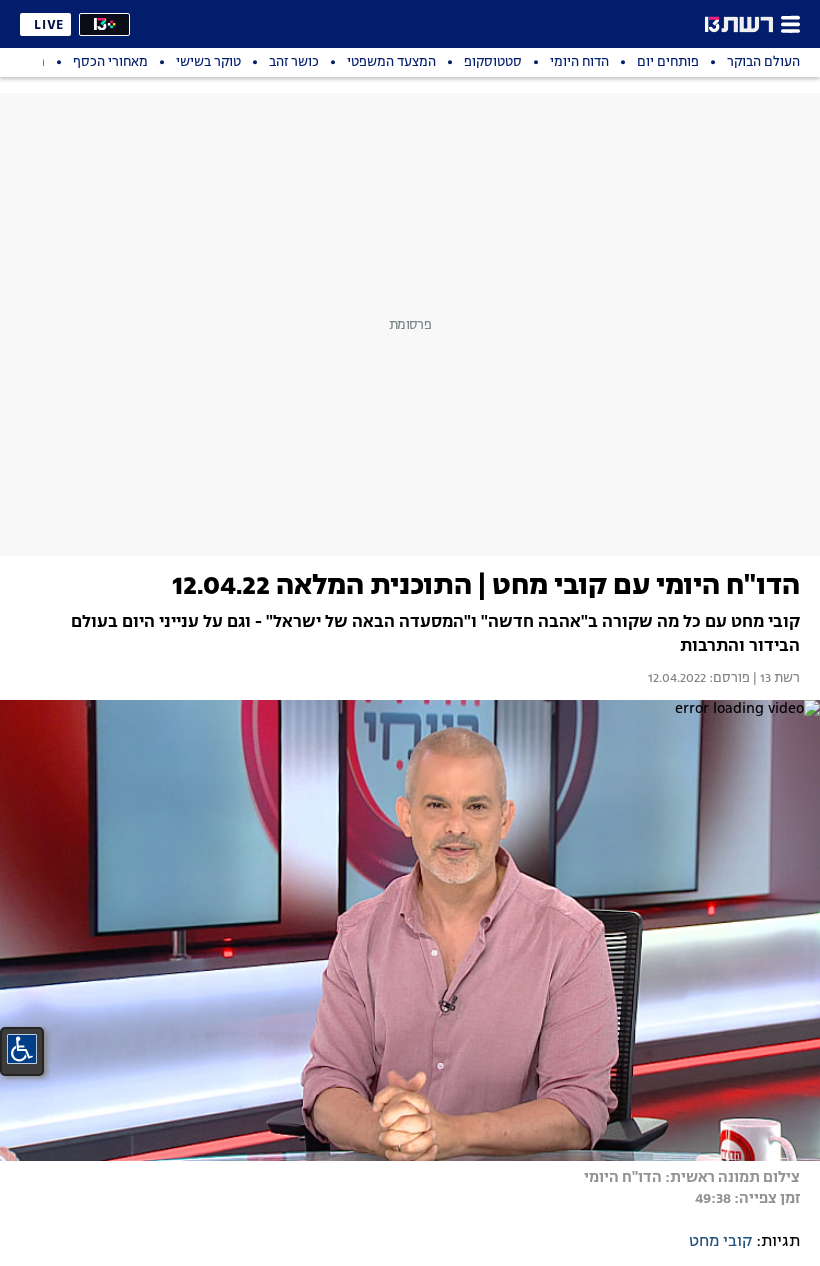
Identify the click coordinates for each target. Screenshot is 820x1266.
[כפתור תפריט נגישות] (22, 1049)
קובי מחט (720, 1242)
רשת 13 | (775, 679)
